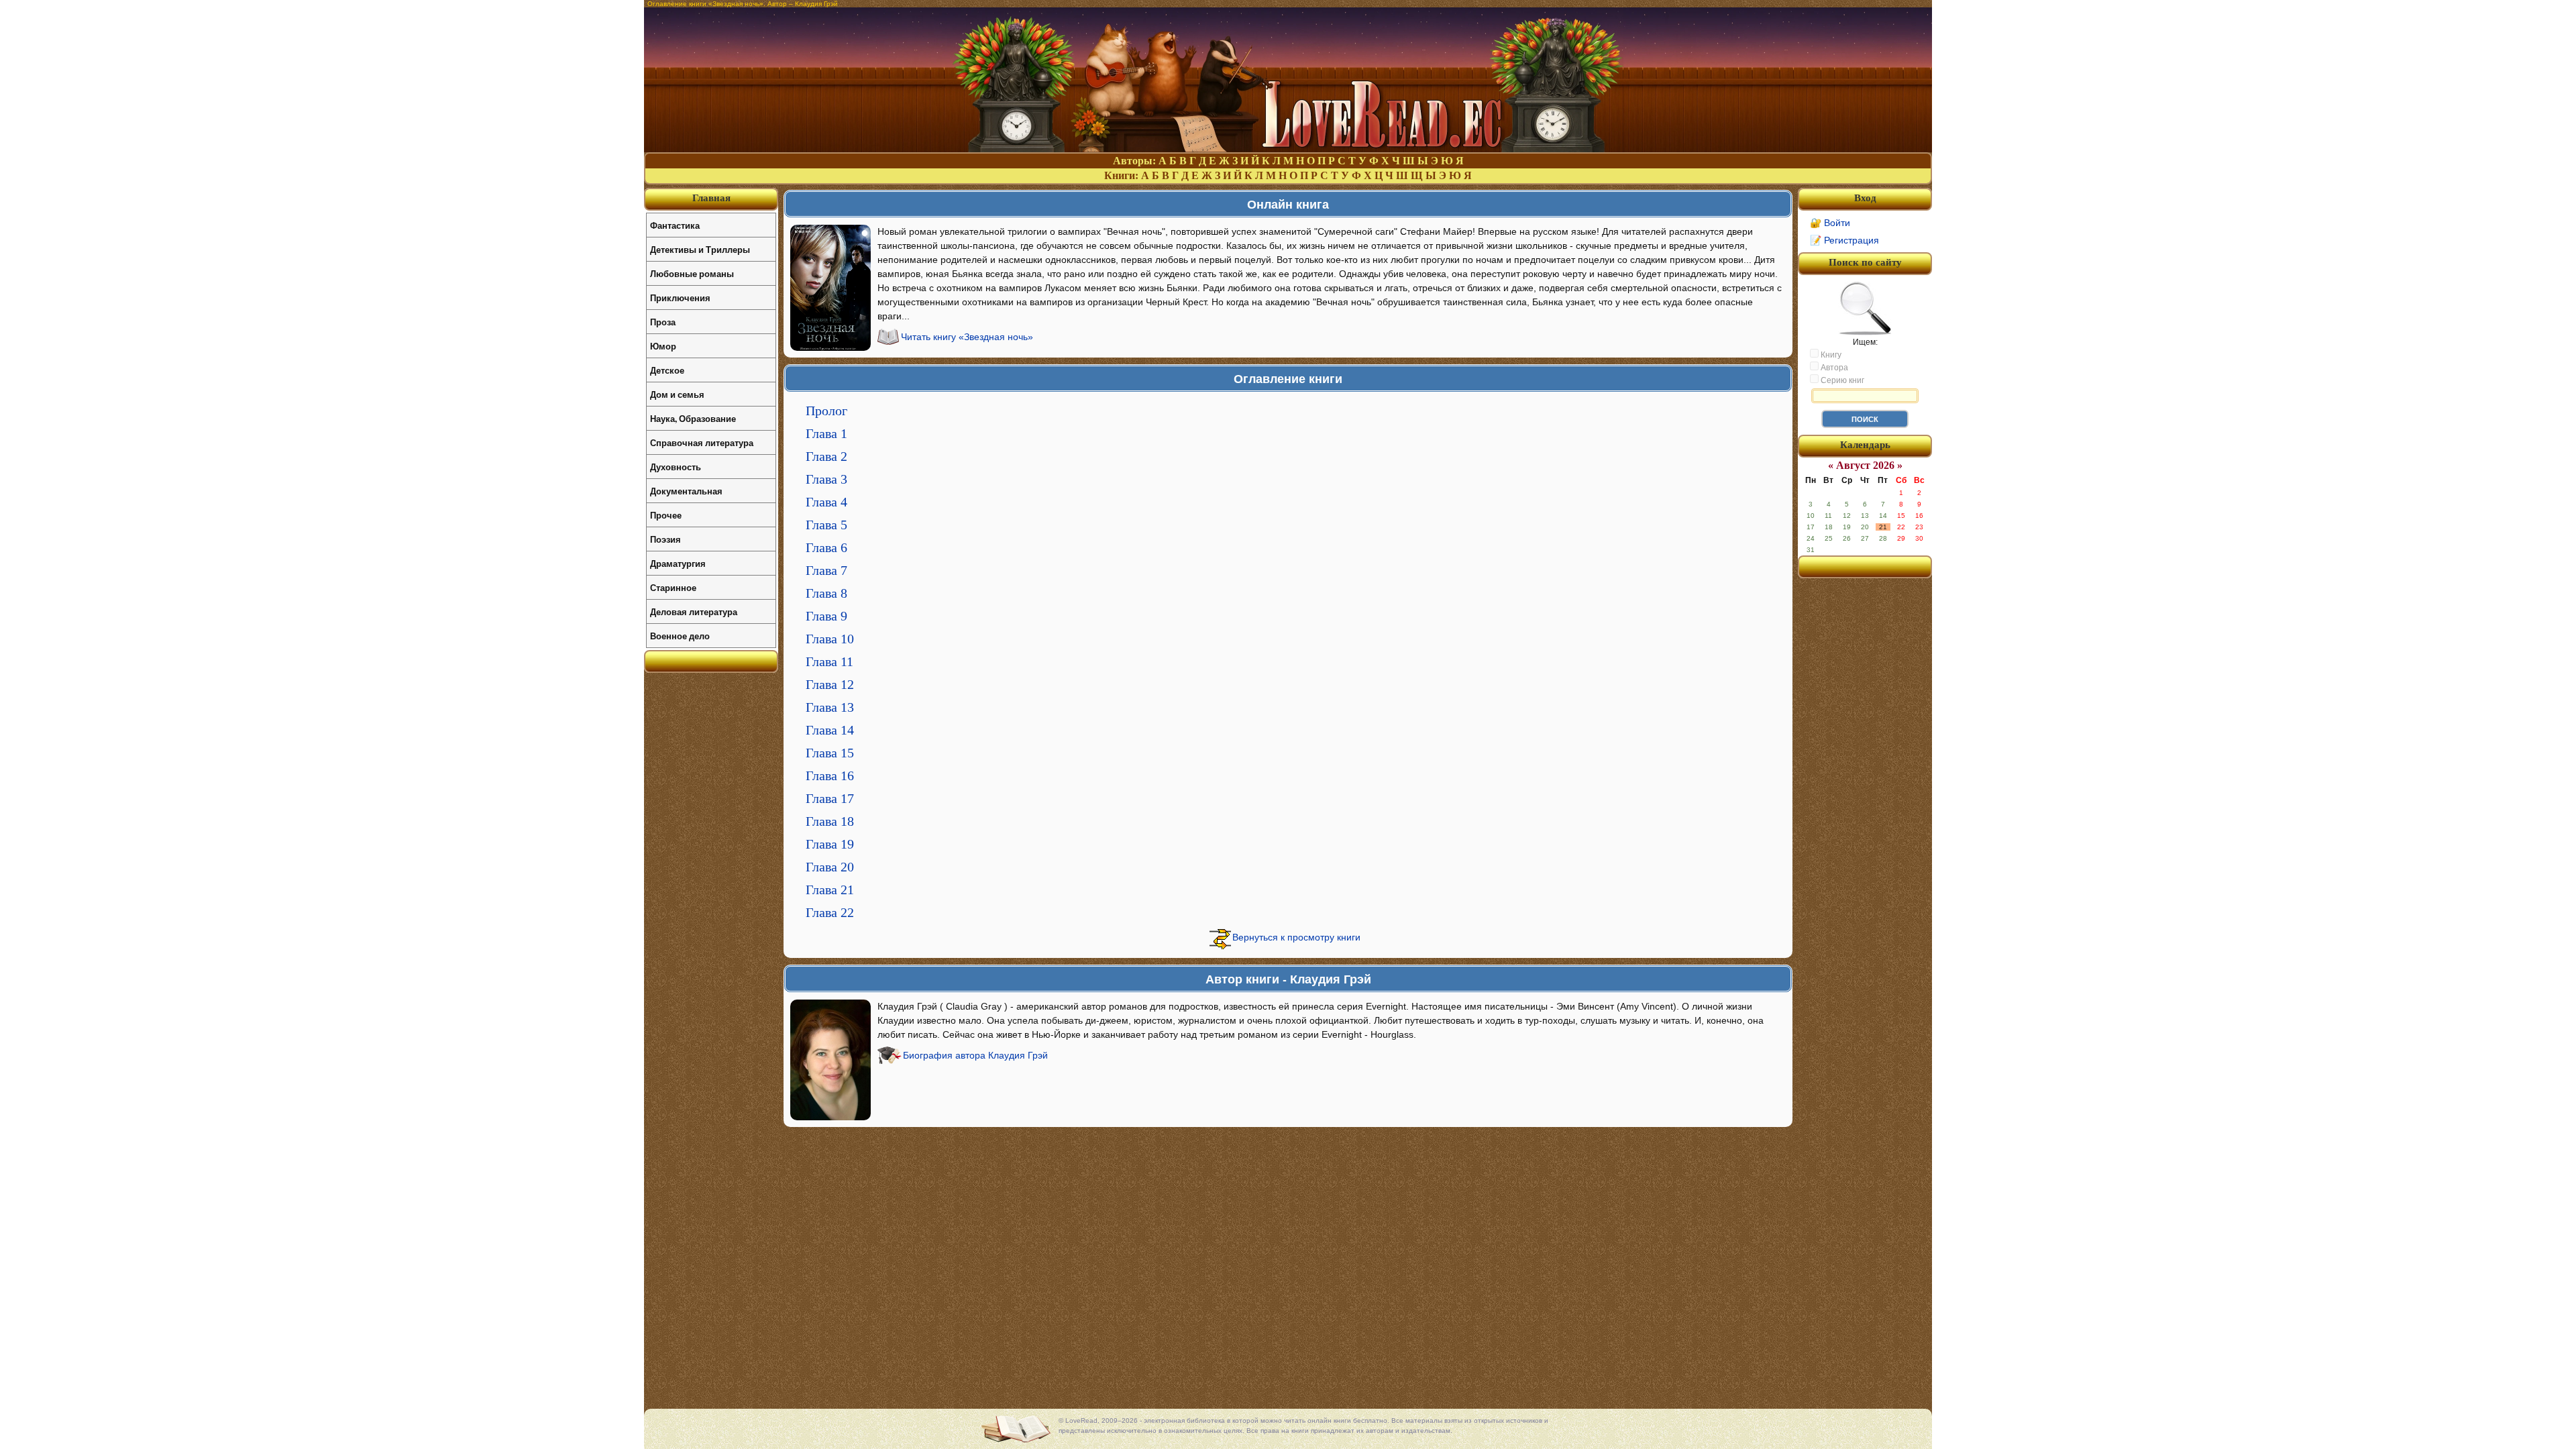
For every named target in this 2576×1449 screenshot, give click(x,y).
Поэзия (665, 539)
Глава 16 (830, 775)
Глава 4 (826, 502)
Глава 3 (826, 479)
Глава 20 (830, 867)
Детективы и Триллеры (700, 249)
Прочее (666, 515)
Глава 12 (830, 684)
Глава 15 (830, 753)
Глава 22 (830, 912)
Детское (667, 370)
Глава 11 (829, 661)
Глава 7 (826, 570)
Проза (663, 322)
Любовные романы (692, 273)
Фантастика (675, 225)
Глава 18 (830, 821)
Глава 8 (826, 593)
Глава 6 (826, 547)
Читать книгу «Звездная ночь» (967, 337)
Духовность (676, 467)
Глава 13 (830, 707)
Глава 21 (830, 890)
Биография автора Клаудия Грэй (975, 1055)
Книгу (1830, 355)
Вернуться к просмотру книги (1296, 937)
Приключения (680, 298)
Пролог (826, 411)
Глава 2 (826, 456)
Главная (711, 198)
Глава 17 (830, 798)
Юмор (663, 346)
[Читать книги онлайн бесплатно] (1288, 149)
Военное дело (680, 636)
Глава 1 (826, 433)
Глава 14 (830, 730)
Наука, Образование (693, 418)
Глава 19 (830, 844)
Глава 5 (826, 525)
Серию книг (1841, 380)
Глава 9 (826, 616)
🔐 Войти (1830, 223)
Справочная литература (702, 442)
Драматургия (678, 563)
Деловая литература (694, 611)
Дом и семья (677, 394)
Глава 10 (830, 639)
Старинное (673, 587)
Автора (1833, 368)
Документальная (686, 491)
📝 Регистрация (1844, 240)
